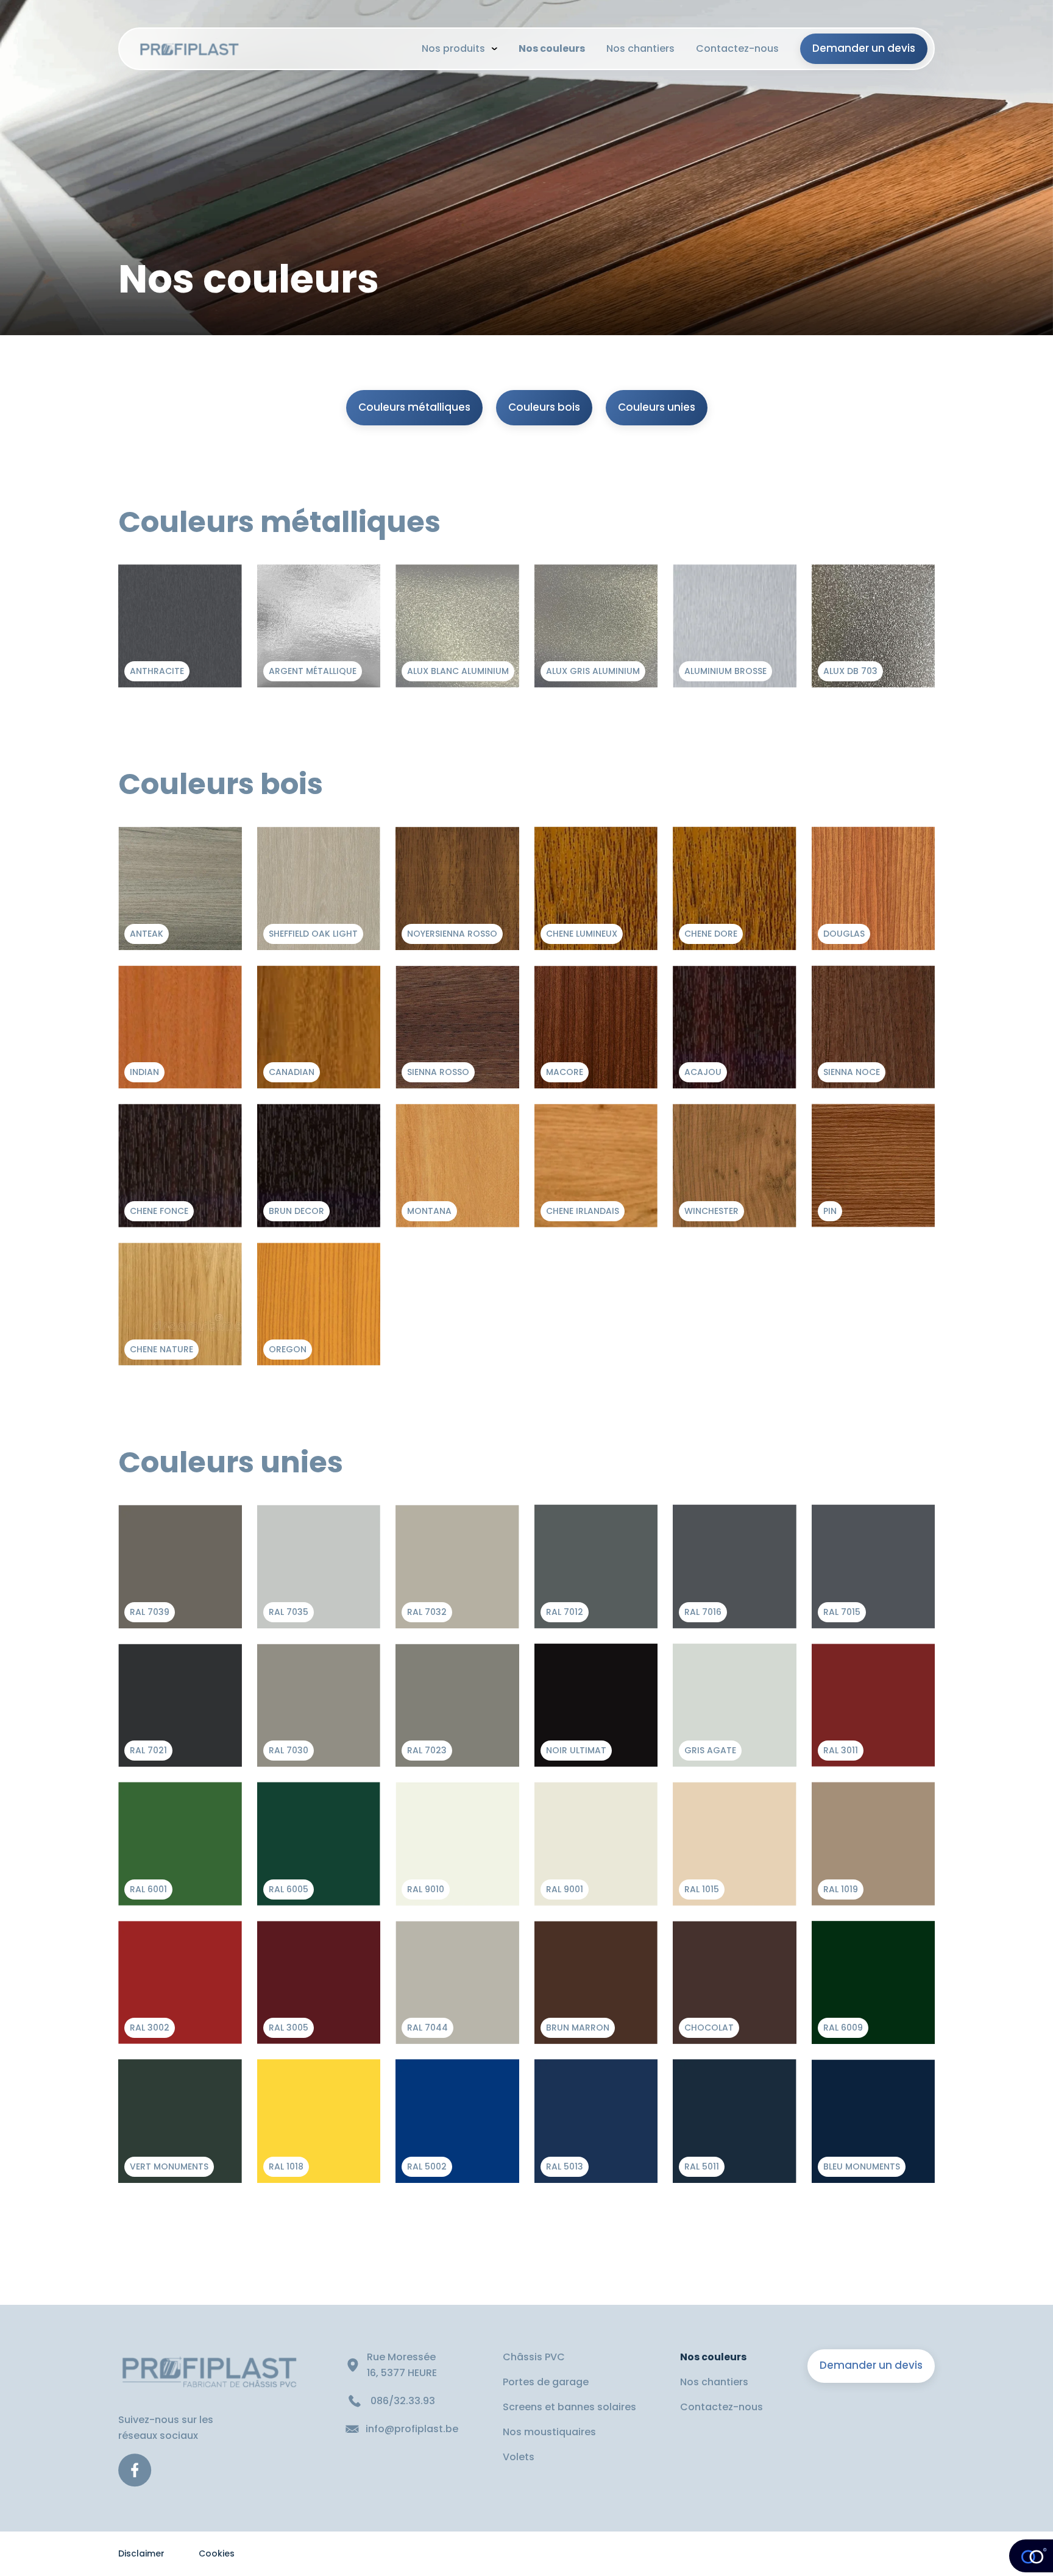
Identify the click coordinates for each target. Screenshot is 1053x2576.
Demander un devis (871, 2365)
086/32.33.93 (403, 2401)
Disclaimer (141, 2553)
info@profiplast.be (412, 2429)
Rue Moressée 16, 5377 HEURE (403, 2365)
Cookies (217, 2553)
